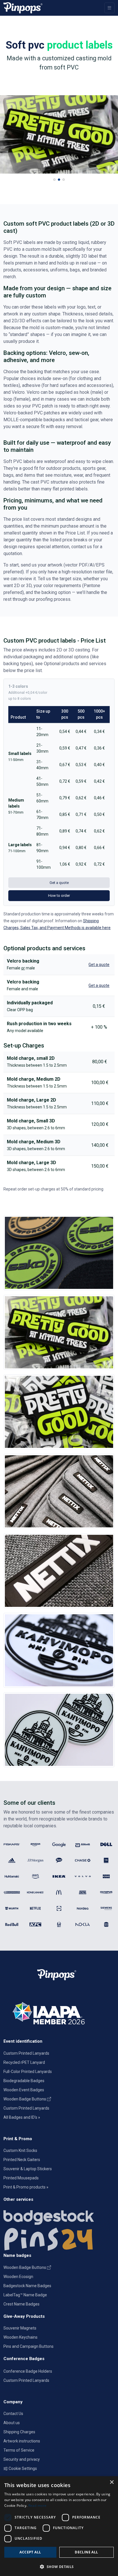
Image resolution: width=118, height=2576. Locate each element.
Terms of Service (19, 2450)
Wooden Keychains (20, 2337)
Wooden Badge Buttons (25, 2099)
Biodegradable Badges (24, 2081)
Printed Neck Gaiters (22, 2160)
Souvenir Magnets (20, 2328)
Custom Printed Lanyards (26, 2053)
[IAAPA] (59, 2012)
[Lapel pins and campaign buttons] (59, 2239)
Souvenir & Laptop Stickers (28, 2169)
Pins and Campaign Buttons (28, 2346)
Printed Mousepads (21, 2178)
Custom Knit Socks (20, 2150)
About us (12, 2423)
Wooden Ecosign (18, 2277)
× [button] (112, 2482)
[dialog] (59, 2526)
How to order (59, 896)
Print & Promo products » (26, 2187)
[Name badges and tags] (59, 2216)
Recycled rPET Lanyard (24, 2062)
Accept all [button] (30, 2552)
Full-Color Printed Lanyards (28, 2072)
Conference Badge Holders (28, 2371)
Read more (38, 2506)
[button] (54, 180)
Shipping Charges (19, 2432)
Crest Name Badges (21, 2304)
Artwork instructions (22, 2441)
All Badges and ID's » (22, 2117)
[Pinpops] (23, 8)
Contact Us (13, 2414)
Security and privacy (22, 2459)
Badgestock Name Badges (27, 2286)
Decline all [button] (86, 2552)
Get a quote (59, 883)
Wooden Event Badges (24, 2090)
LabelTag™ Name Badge (25, 2295)
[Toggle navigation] (109, 8)
